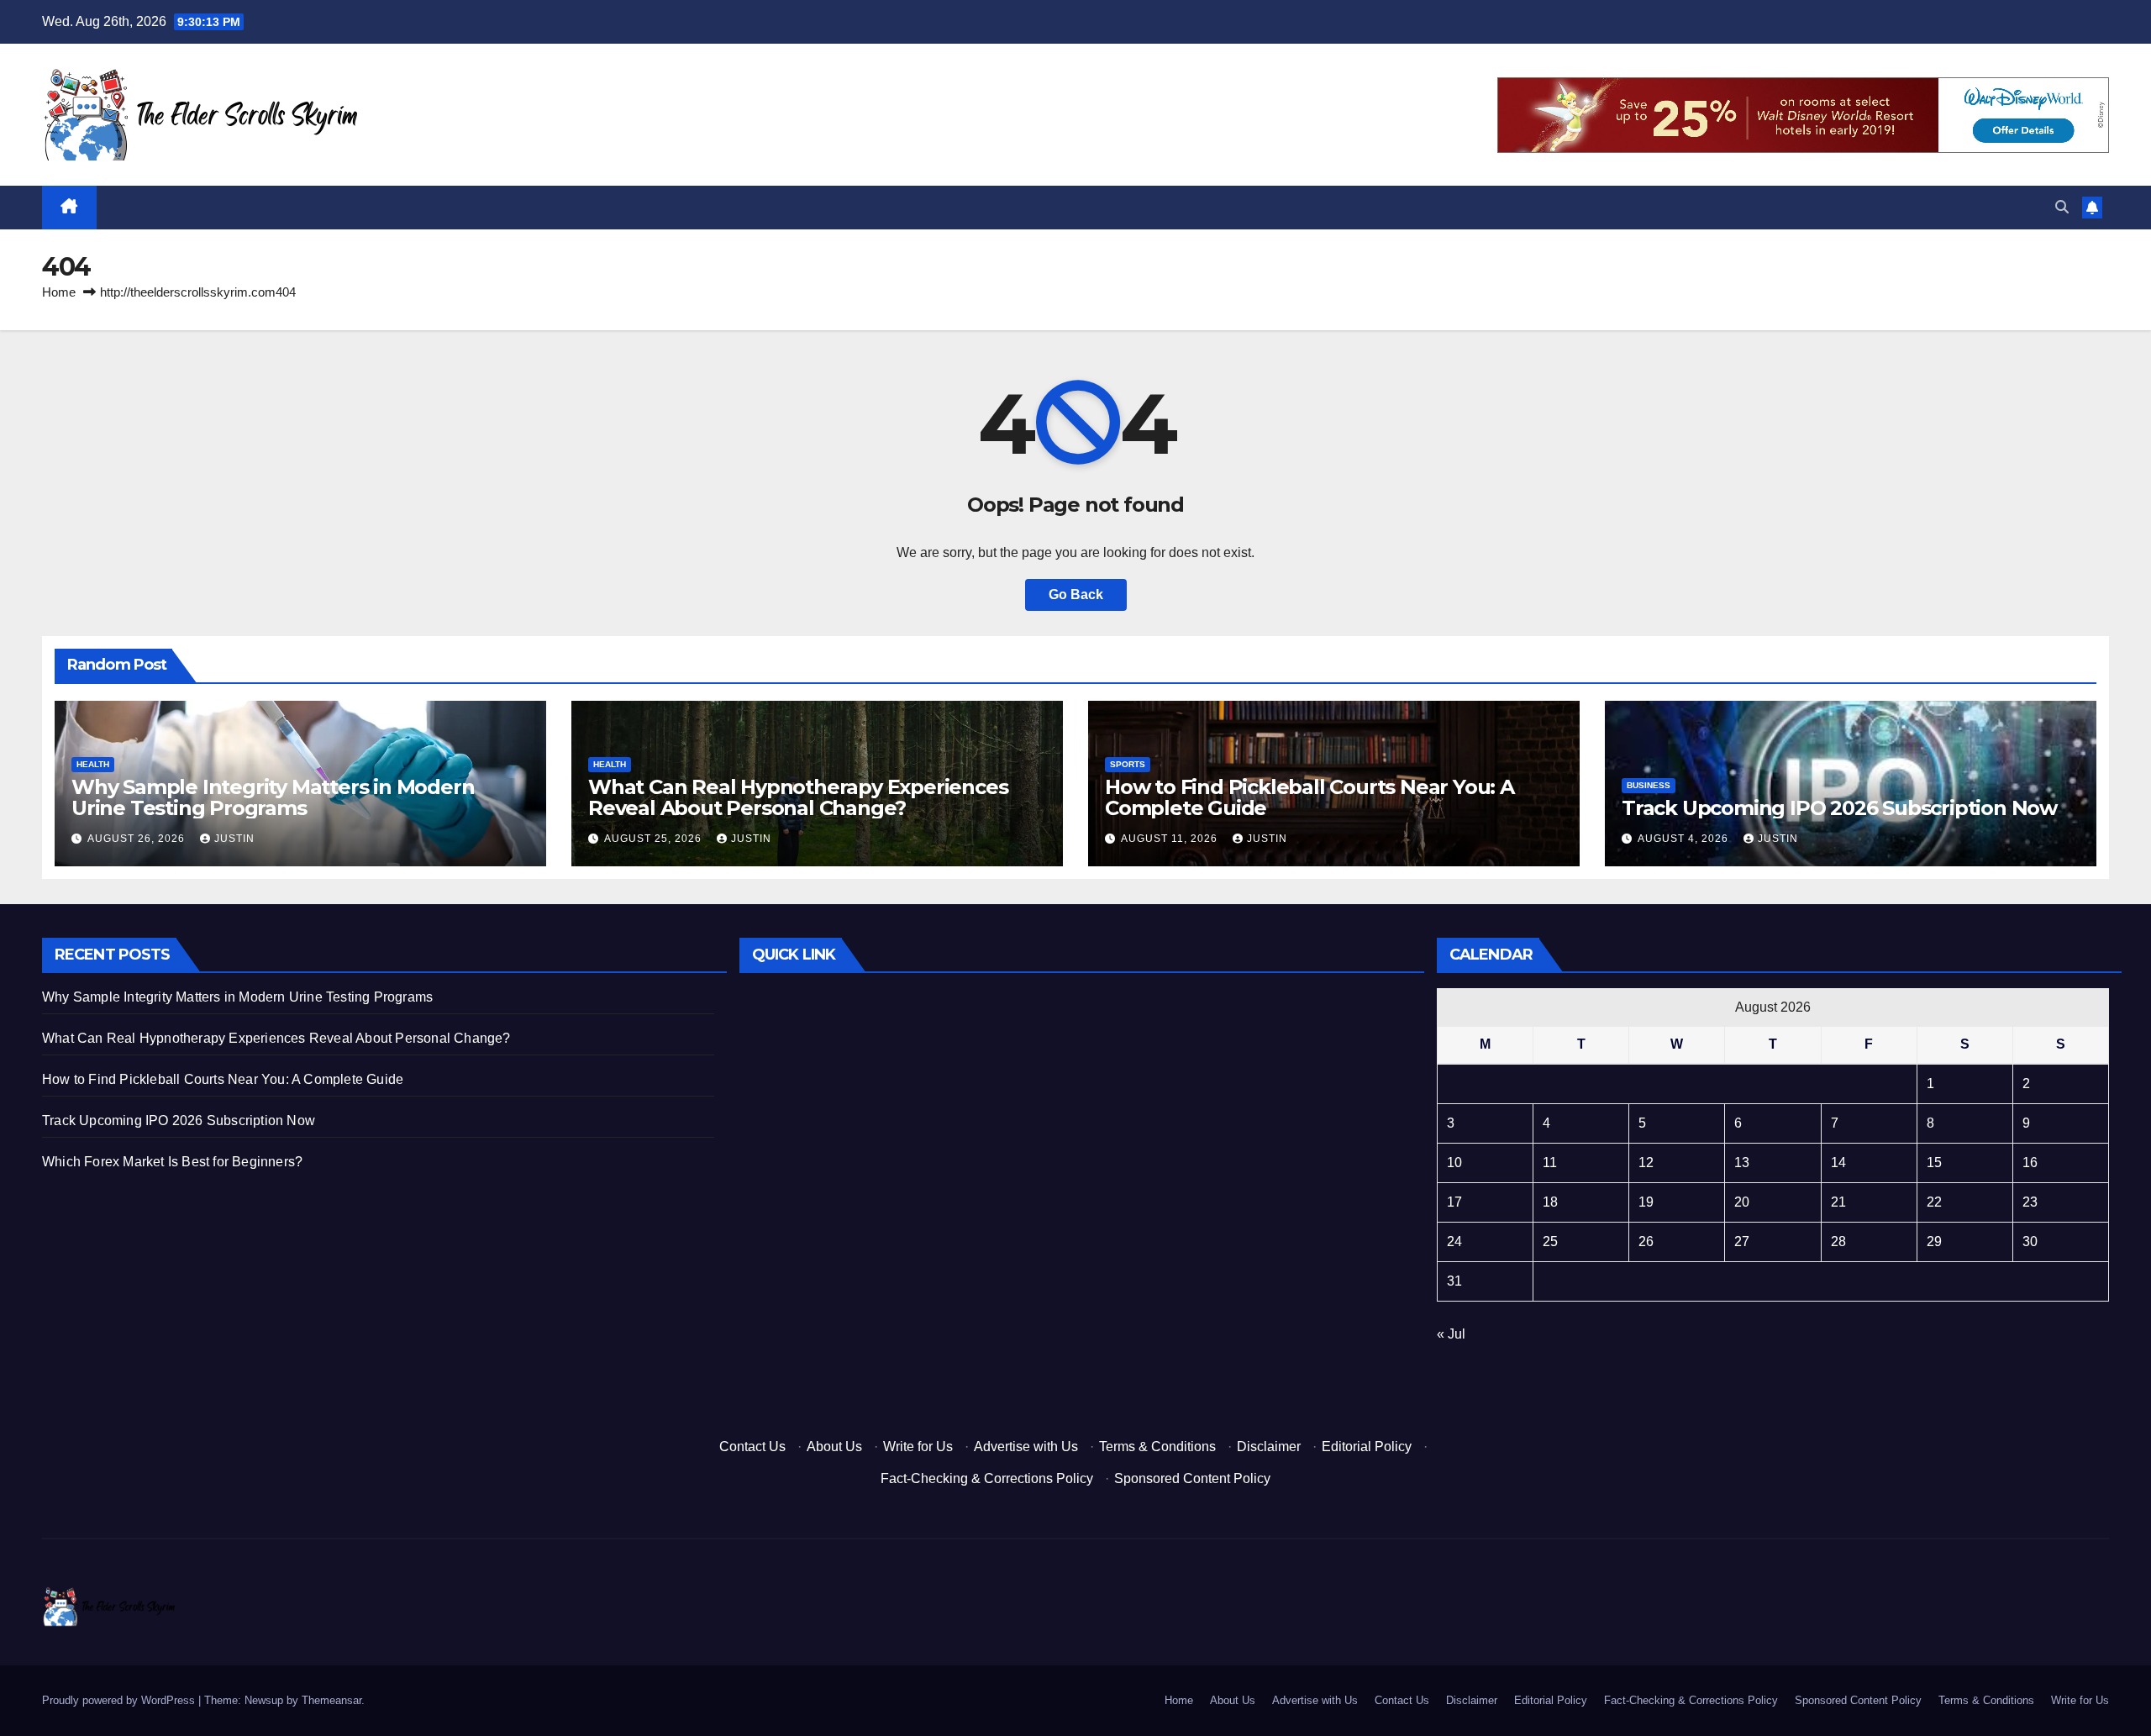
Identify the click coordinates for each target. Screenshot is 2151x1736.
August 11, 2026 (1171, 839)
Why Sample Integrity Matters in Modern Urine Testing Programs (273, 797)
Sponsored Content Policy (1192, 1478)
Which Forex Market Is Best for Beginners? (172, 1162)
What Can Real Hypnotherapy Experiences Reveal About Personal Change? (798, 797)
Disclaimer (1269, 1447)
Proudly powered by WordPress (120, 1700)
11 (1550, 1163)
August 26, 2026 (138, 839)
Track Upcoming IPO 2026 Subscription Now (1839, 808)
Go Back (1076, 594)
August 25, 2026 (655, 839)
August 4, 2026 (1685, 839)
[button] (2062, 207)
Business (1649, 785)
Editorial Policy (1367, 1447)
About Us (834, 1447)
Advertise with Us (1026, 1447)
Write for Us (918, 1447)
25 (1550, 1242)
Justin (234, 839)
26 (1646, 1242)
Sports (1128, 764)
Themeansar (331, 1700)
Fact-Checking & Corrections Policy (987, 1478)
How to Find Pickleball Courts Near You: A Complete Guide (1310, 797)
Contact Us (752, 1447)
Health (93, 764)
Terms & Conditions (1157, 1447)
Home (59, 292)
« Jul (1451, 1334)
